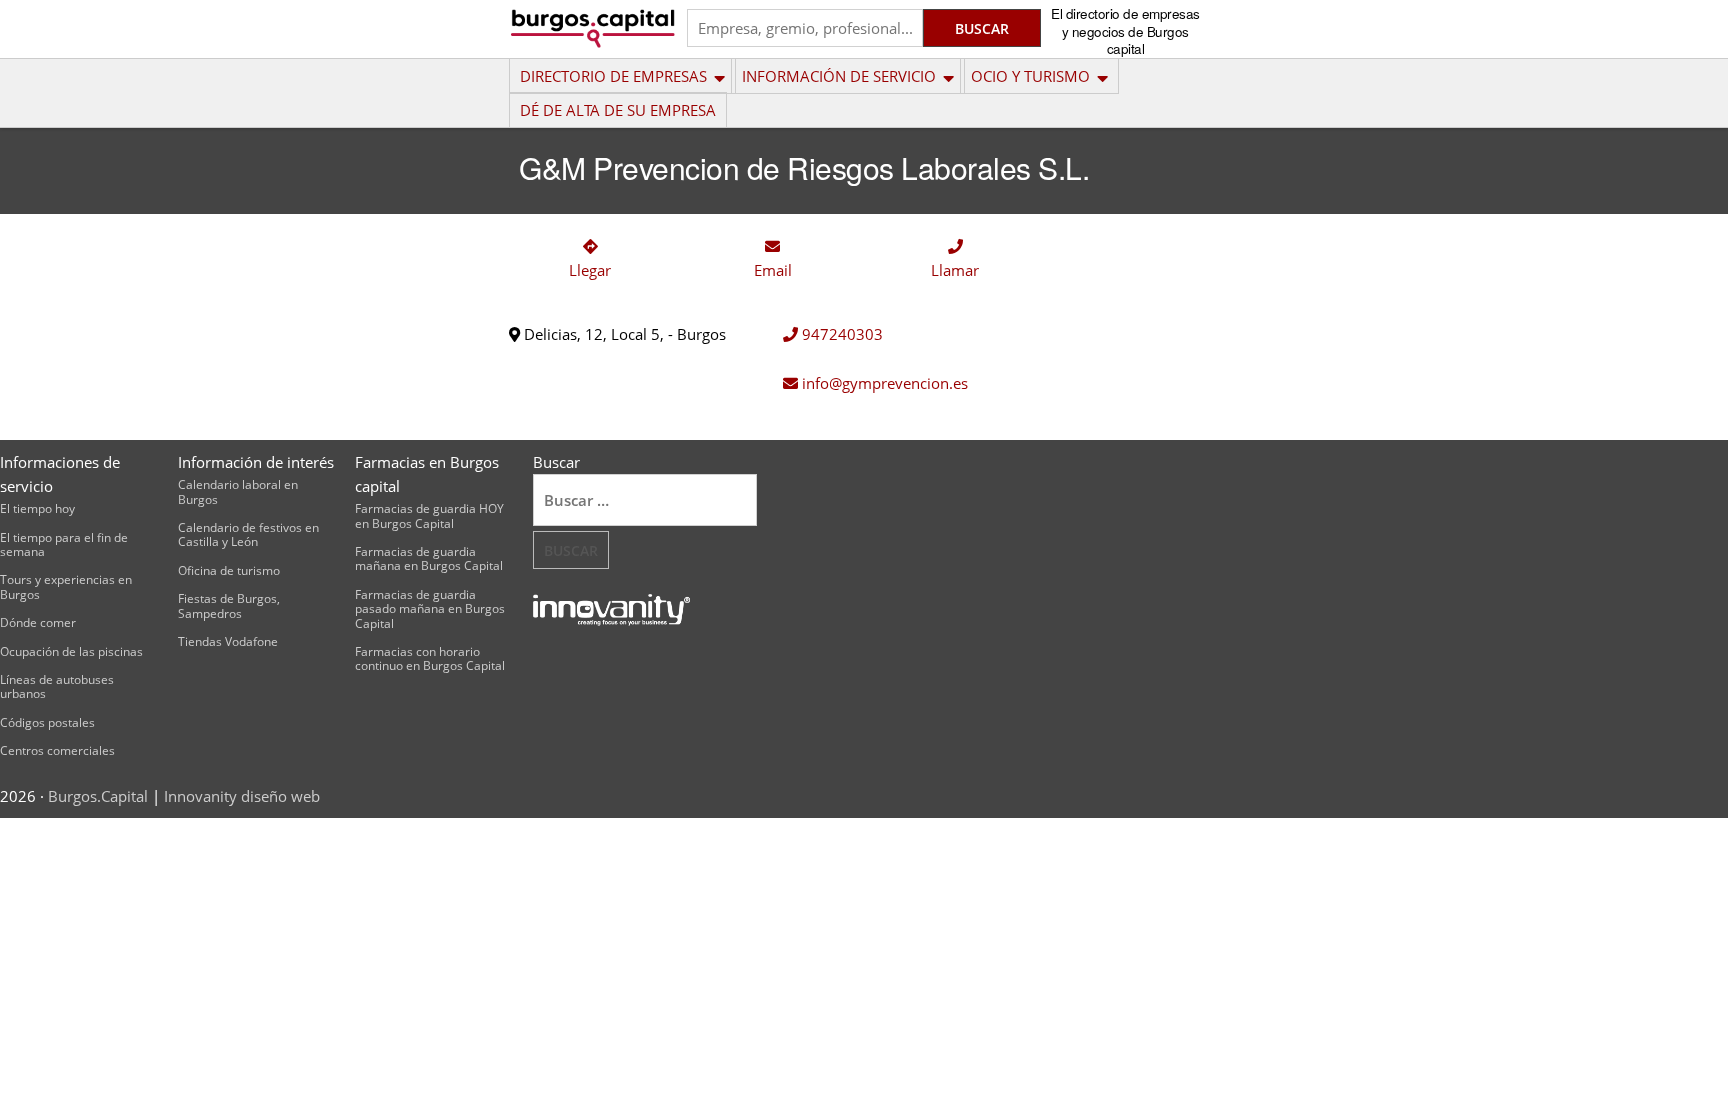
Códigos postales (47, 722)
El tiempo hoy (37, 508)
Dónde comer (38, 622)
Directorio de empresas (613, 76)
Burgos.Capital (98, 796)
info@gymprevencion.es (883, 383)
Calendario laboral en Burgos (238, 491)
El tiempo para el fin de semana (64, 544)
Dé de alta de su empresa (618, 110)
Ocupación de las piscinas (71, 651)
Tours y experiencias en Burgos (66, 586)
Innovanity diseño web (242, 796)
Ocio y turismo (1030, 76)
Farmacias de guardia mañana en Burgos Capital (429, 558)
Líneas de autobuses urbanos (57, 686)
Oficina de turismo (229, 570)
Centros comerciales (57, 750)
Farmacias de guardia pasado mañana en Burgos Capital (430, 609)
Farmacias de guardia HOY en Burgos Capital (429, 515)
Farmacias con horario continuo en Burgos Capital (430, 658)
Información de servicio (839, 76)
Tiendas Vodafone (228, 641)
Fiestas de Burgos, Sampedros (229, 605)
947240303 (840, 334)
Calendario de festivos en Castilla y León (248, 534)
